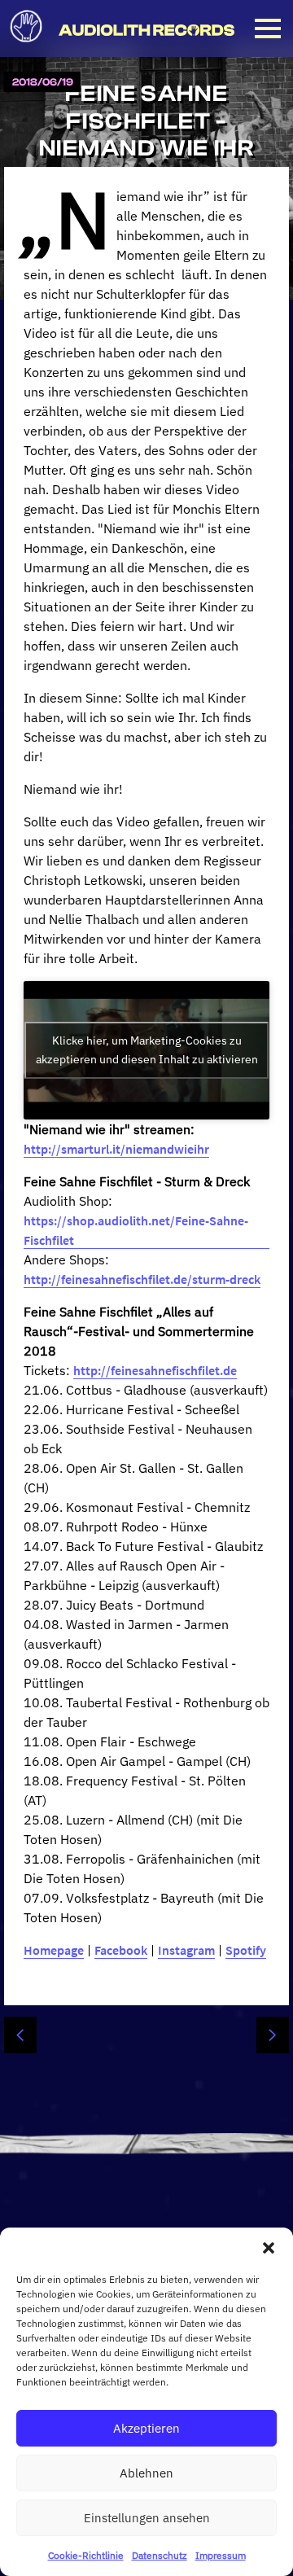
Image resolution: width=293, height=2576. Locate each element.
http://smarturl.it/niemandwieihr (116, 1149)
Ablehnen (146, 2473)
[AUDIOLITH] (29, 47)
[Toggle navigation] (268, 28)
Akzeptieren (146, 2428)
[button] (269, 2248)
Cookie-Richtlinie (86, 2555)
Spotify (246, 1950)
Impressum (221, 2555)
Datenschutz (160, 2555)
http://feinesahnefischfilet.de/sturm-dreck (142, 1279)
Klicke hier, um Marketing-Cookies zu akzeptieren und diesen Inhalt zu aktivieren (147, 1050)
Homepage (54, 1950)
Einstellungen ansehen (147, 2518)
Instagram (186, 1950)
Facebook (121, 1950)
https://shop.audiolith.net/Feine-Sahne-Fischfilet (136, 1230)
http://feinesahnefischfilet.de (155, 1370)
